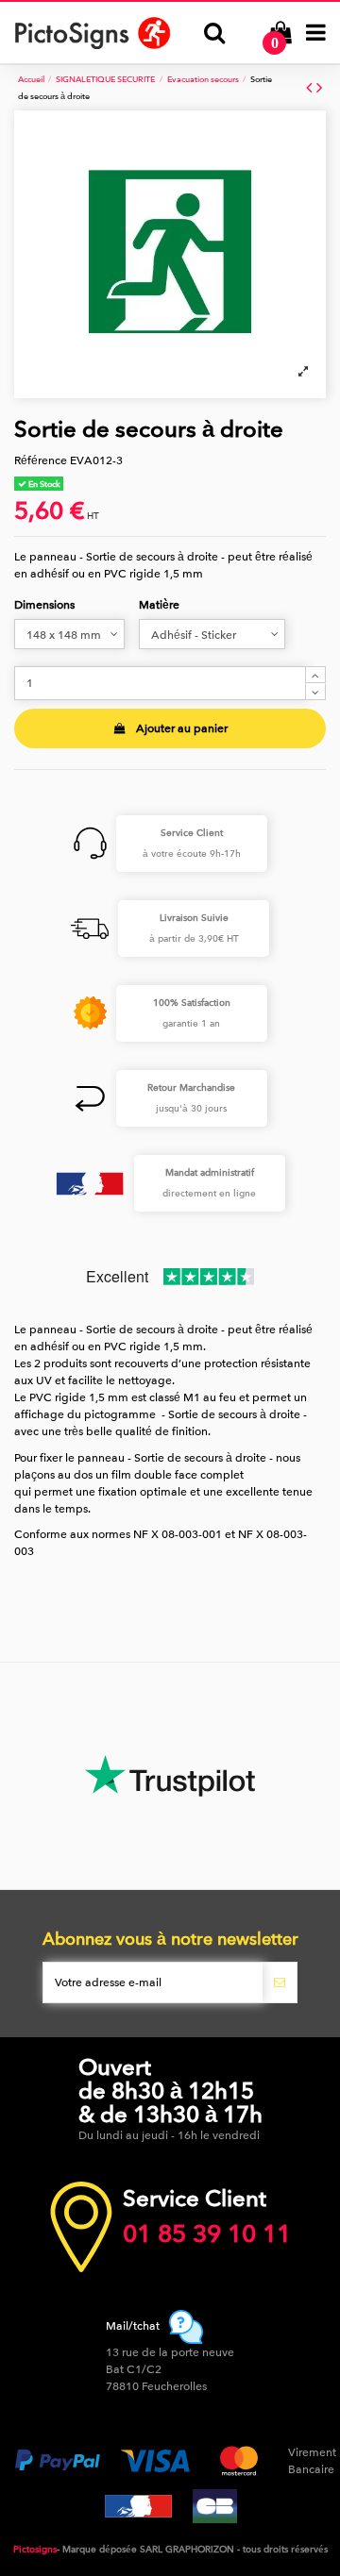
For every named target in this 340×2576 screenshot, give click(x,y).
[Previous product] (311, 88)
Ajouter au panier (182, 728)
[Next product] (319, 88)
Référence (41, 460)
